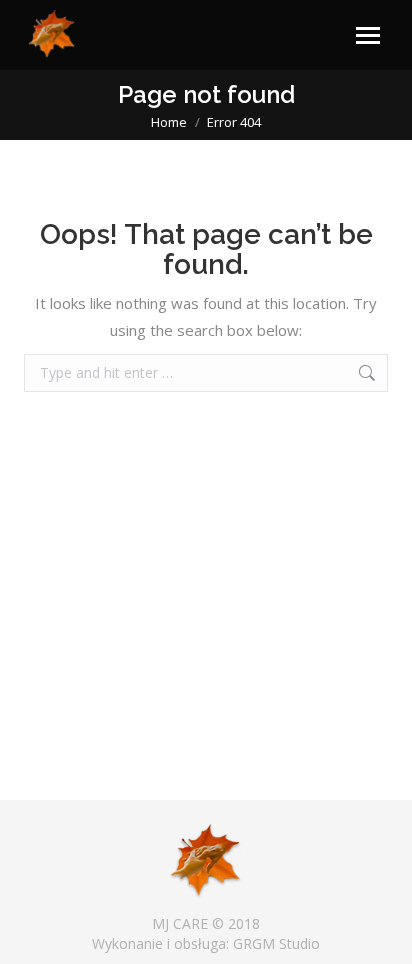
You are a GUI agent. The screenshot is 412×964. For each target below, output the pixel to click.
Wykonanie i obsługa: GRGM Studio (206, 943)
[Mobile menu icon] (368, 35)
